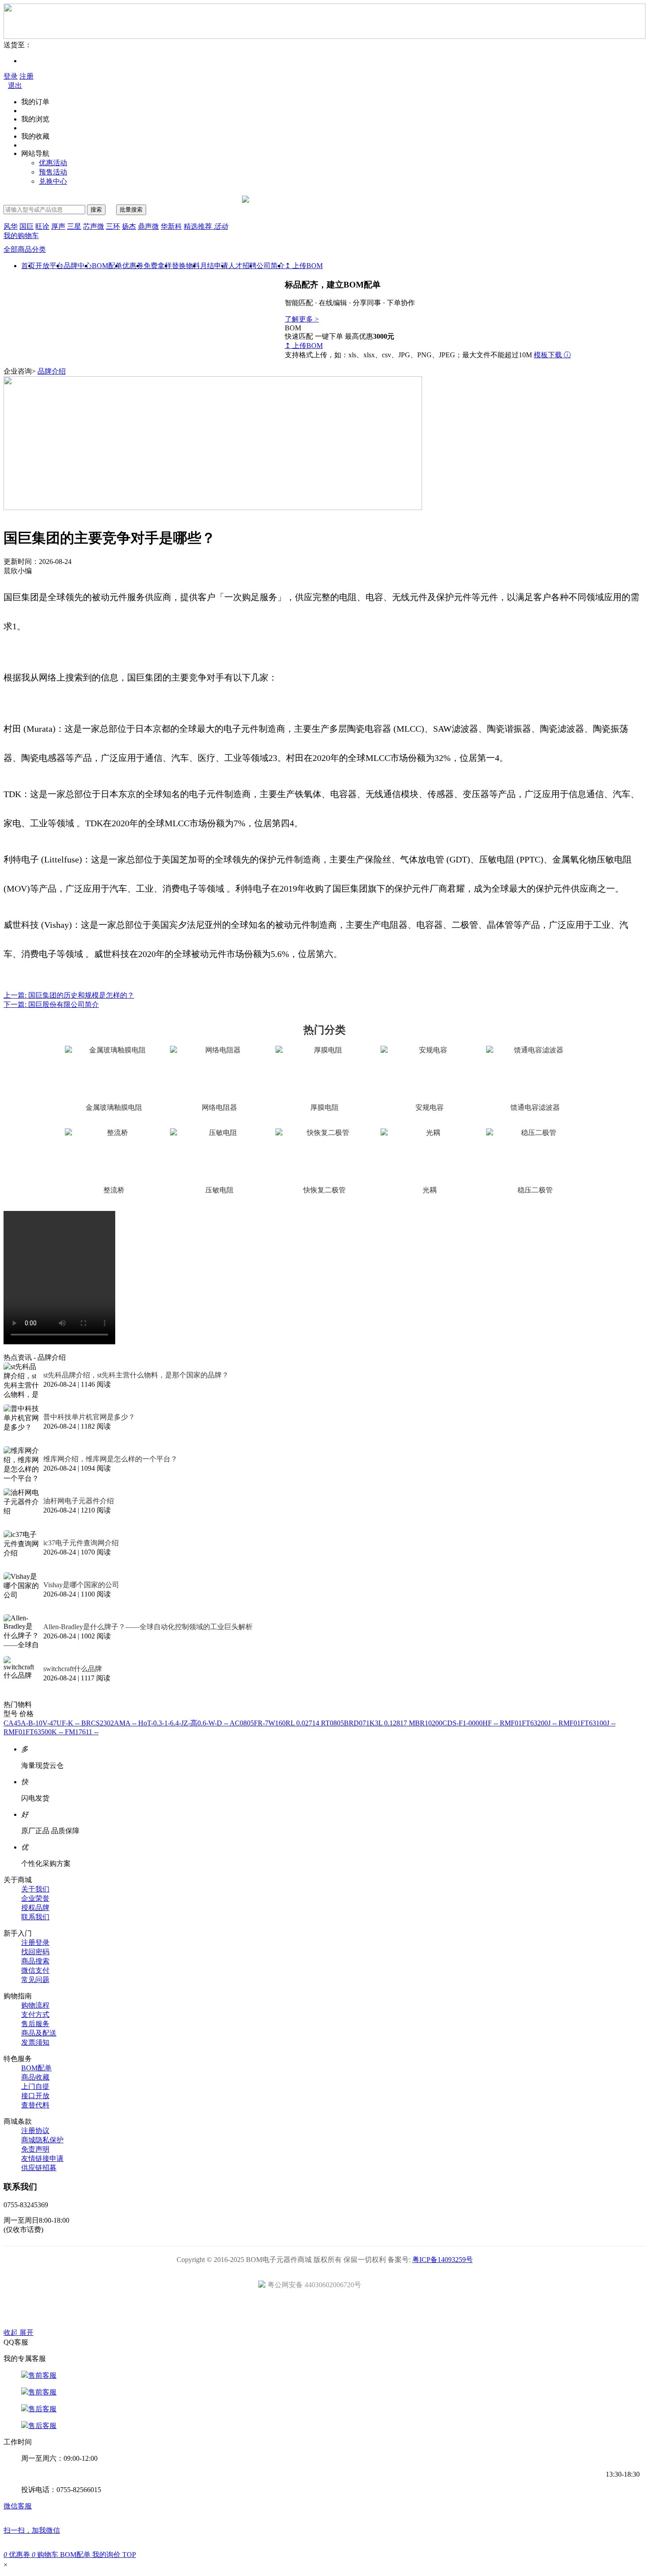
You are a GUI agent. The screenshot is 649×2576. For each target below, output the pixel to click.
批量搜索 (131, 210)
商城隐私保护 (42, 2140)
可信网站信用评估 (275, 2311)
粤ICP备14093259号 (443, 2260)
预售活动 (53, 172)
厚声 (58, 226)
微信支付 (35, 1970)
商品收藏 (35, 2077)
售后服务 (35, 2024)
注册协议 (35, 2131)
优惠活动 (53, 163)
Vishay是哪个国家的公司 (81, 1585)
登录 (11, 76)
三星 (74, 226)
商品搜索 (35, 1961)
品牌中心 (78, 266)
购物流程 (35, 2005)
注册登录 (35, 1942)
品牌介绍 (52, 371)
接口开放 (35, 2096)
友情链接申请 (42, 2158)
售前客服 (42, 2375)
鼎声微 (148, 226)
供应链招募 (39, 2168)
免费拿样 (158, 266)
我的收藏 (35, 136)
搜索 (96, 210)
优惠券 (133, 266)
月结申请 (214, 266)
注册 (26, 76)
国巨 (26, 226)
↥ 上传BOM (304, 266)
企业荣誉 (35, 1898)
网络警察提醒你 (325, 2311)
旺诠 (42, 226)
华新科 (171, 226)
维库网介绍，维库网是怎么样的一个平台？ (110, 1459)
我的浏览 (35, 119)
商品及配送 (39, 2033)
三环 (113, 226)
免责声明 (35, 2149)
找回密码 (35, 1952)
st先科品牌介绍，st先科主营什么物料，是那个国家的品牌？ (136, 1375)
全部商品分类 (25, 249)
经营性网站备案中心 (225, 2311)
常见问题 (35, 1980)
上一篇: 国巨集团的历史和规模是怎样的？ (69, 995)
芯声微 (94, 226)
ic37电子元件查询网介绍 (81, 1543)
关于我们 (35, 1889)
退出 (15, 85)
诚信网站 (375, 2311)
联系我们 (35, 1917)
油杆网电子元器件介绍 (79, 1501)
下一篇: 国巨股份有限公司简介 (51, 1004)
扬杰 (129, 226)
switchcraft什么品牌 (73, 1669)
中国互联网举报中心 (424, 2311)
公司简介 (271, 266)
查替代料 (35, 2105)
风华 (11, 226)
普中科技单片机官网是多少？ (89, 1417)
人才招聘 (242, 266)
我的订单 (35, 102)
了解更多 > (302, 319)
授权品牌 (35, 1908)
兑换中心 (53, 181)
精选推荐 (206, 226)
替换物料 (186, 266)
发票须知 (35, 2042)
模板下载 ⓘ (552, 355)
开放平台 (49, 266)
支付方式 (35, 2014)
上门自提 (35, 2086)
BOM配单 (107, 266)
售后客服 (42, 2409)
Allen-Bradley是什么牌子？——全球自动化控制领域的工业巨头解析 (148, 1627)
